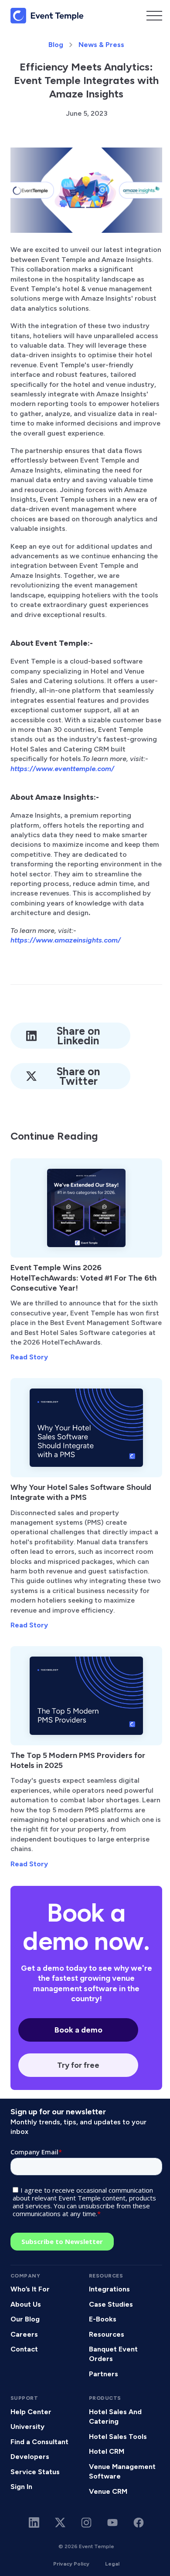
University (27, 2427)
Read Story (29, 1357)
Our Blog (25, 2319)
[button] (154, 16)
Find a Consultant (39, 2442)
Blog (56, 45)
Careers (24, 2334)
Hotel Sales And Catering (115, 2417)
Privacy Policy (71, 2564)
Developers (30, 2457)
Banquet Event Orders (113, 2354)
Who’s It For (30, 2289)
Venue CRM (108, 2491)
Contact (24, 2349)
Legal (112, 2564)
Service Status (35, 2472)
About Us (26, 2304)
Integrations (109, 2289)
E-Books (103, 2319)
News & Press (101, 45)
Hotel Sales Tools (118, 2437)
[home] (47, 16)
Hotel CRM (107, 2451)
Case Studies (111, 2304)
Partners (104, 2374)
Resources (107, 2334)
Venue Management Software (122, 2471)
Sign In (21, 2487)
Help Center (31, 2412)
